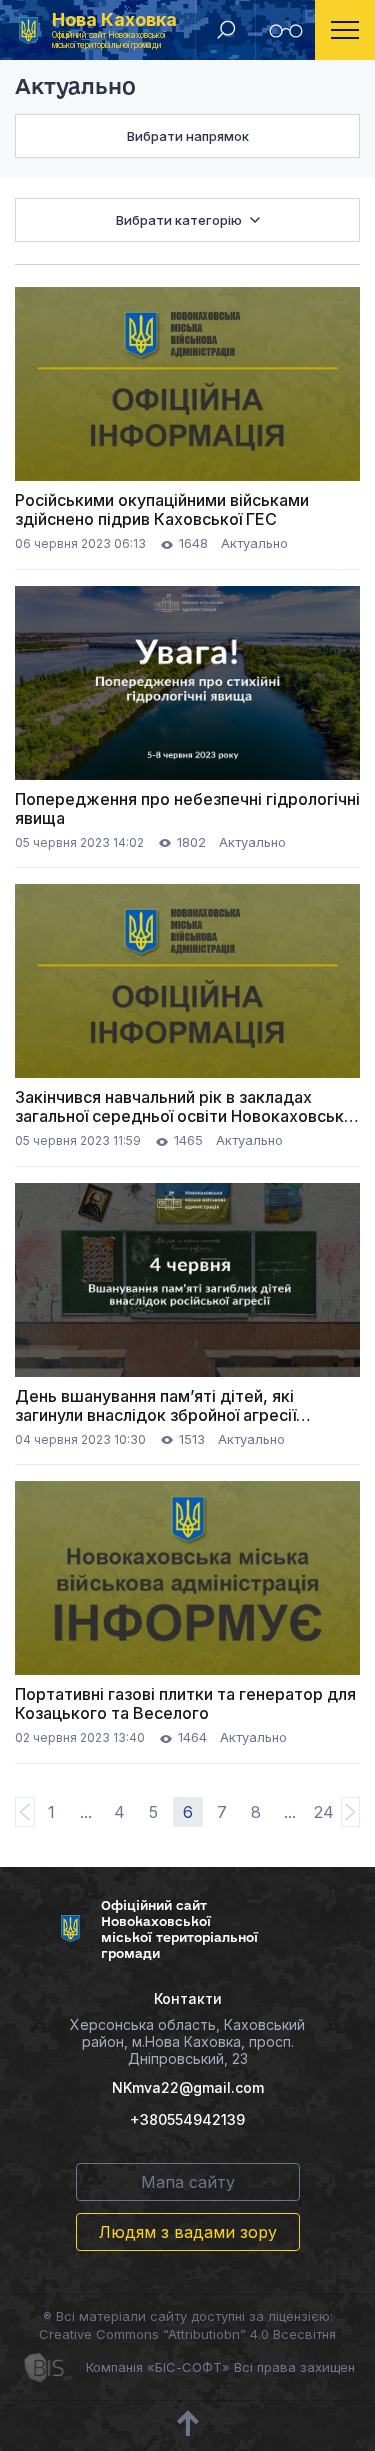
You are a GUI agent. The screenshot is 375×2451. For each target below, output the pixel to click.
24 (324, 1812)
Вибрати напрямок (188, 136)
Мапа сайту (188, 2182)
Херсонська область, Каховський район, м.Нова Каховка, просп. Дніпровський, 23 (187, 2041)
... (86, 1812)
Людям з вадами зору (188, 2232)
